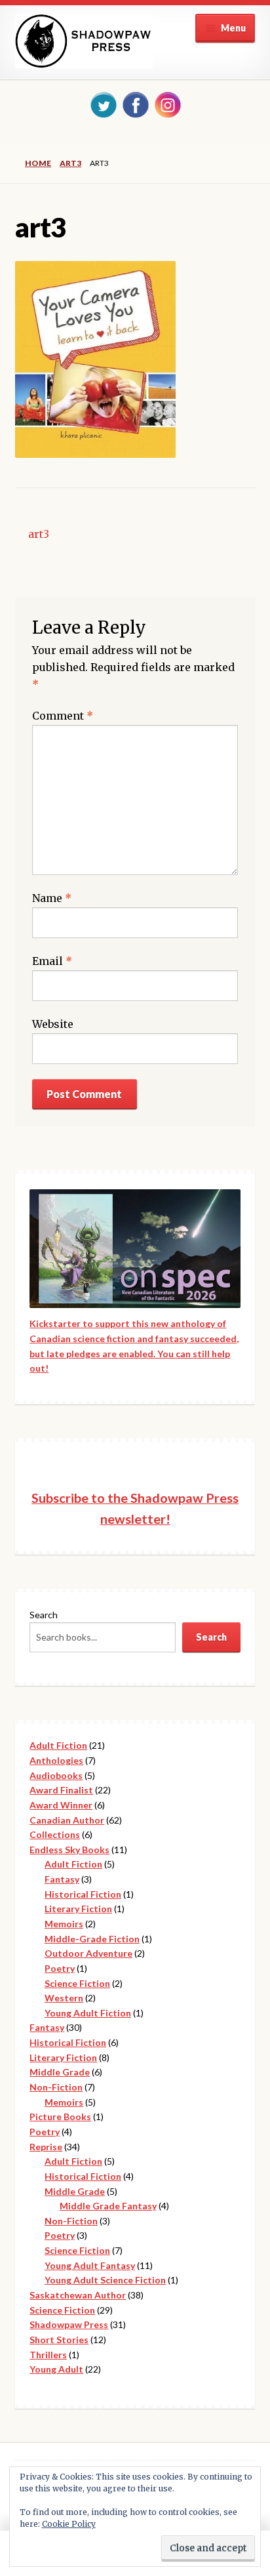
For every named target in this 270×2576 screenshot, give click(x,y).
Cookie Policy (69, 2524)
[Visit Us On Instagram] (167, 104)
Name (52, 898)
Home (38, 163)
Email (52, 961)
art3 (70, 163)
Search (44, 1615)
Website (53, 1024)
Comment (63, 716)
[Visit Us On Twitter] (103, 104)
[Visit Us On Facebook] (135, 104)
